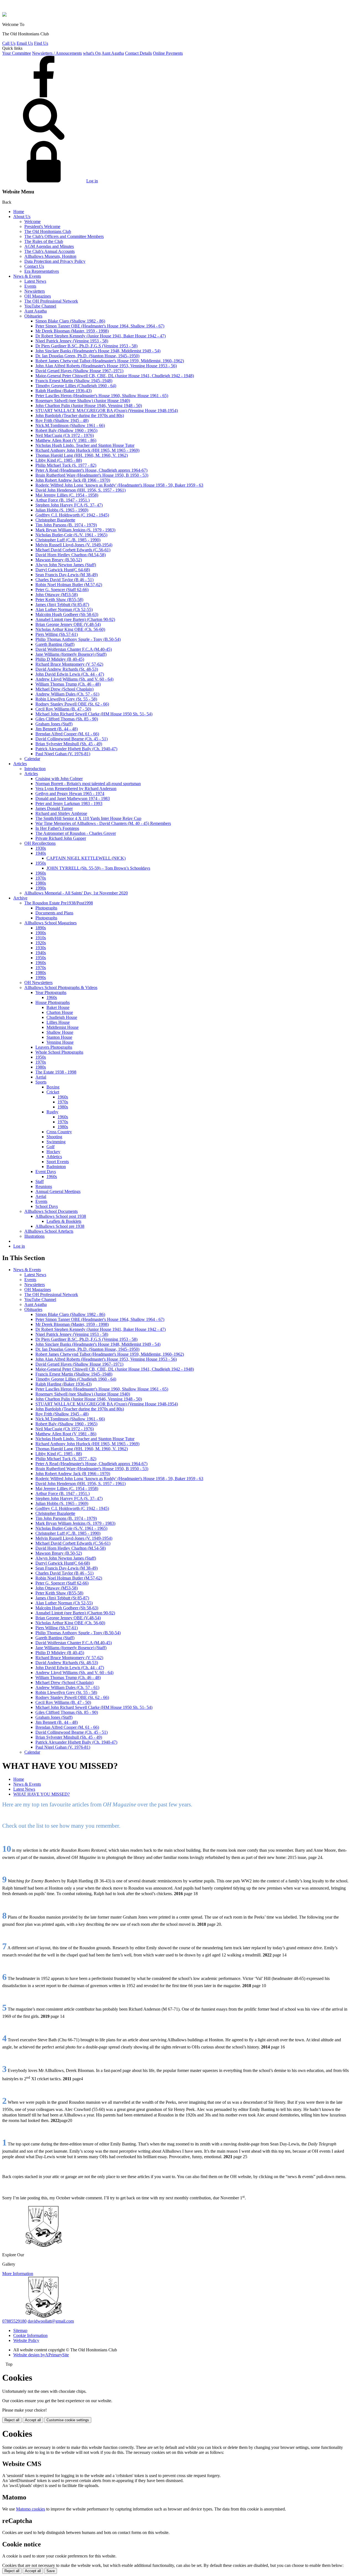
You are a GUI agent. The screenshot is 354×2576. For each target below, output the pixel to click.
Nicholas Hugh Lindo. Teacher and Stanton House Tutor (85, 445)
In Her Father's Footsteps (57, 828)
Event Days (46, 1172)
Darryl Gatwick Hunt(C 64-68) (63, 570)
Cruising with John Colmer (59, 779)
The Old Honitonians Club (48, 231)
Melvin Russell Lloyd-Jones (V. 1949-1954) (74, 545)
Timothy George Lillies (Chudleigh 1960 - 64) (76, 386)
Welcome (32, 221)
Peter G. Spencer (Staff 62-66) (62, 590)
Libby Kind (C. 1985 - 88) (59, 460)
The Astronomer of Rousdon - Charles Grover (76, 833)
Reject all (12, 2420)
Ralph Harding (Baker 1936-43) (63, 391)
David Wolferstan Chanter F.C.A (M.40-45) (74, 649)
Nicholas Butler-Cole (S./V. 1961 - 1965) (71, 535)
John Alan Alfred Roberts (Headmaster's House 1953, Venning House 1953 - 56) (106, 366)
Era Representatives (42, 271)
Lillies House (58, 1022)
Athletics (54, 1157)
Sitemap (20, 2330)
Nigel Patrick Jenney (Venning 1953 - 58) (72, 341)
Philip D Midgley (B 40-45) (60, 659)
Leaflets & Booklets (64, 1221)
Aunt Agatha (113, 53)
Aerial (41, 1077)
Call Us (9, 43)
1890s (41, 928)
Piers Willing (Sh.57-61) (57, 634)
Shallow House (60, 1032)
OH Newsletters (38, 983)
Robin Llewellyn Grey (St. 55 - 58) (66, 699)
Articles (20, 764)
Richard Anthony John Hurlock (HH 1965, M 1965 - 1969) (87, 450)
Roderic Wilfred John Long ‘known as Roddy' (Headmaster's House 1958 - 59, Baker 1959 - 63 (119, 485)
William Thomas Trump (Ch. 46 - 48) (68, 684)
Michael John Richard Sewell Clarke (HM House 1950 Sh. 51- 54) (94, 714)
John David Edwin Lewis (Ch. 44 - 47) (70, 674)
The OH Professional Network (51, 301)
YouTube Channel (40, 306)
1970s (41, 878)
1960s (41, 873)
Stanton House (59, 1037)
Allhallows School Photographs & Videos (61, 987)
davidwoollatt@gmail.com (51, 2321)
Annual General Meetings (58, 1191)
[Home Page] (4, 15)
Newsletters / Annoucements (57, 53)
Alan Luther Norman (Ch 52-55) (64, 609)
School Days (47, 1206)
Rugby (52, 1112)
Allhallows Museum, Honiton (50, 256)
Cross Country (59, 1132)
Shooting (54, 1137)
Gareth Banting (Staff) (55, 644)
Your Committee (17, 53)
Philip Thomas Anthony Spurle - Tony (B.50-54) (78, 639)
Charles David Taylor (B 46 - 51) (64, 580)
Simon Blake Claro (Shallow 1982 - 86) (70, 321)
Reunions (44, 1186)
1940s (41, 853)
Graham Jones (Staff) (54, 724)
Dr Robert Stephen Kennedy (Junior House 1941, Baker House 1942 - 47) (101, 336)
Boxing (53, 1087)
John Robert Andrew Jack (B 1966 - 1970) (73, 480)
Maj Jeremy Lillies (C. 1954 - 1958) (67, 495)
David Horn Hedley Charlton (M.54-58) (71, 555)
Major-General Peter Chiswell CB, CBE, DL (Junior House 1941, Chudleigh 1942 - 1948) (115, 376)
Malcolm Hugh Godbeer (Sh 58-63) (67, 614)
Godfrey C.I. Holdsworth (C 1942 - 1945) (72, 515)
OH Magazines (38, 296)
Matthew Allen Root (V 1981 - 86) (66, 440)
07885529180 (14, 2321)
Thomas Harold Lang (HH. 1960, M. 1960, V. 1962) (82, 455)
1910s (41, 938)
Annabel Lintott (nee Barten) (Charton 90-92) (75, 619)
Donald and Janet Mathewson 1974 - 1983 (73, 798)
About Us (22, 217)
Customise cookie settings (68, 2420)
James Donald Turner (54, 808)
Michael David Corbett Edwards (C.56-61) (73, 550)
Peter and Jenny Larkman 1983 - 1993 (69, 803)
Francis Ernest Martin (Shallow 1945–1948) (74, 381)
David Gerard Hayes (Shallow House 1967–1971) (79, 371)
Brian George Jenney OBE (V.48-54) (68, 624)
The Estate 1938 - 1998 (56, 1072)
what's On (92, 53)
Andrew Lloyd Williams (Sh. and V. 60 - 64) (74, 679)
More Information (18, 2274)
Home (19, 212)
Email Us (25, 43)
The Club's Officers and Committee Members (64, 236)
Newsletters (35, 291)
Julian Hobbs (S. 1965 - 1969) (62, 510)
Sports (41, 1082)
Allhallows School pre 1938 (60, 1226)
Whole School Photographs (59, 1052)
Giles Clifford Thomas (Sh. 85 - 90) (67, 719)
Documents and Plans (54, 913)
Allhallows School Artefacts (49, 1231)
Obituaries (33, 316)
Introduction (35, 769)
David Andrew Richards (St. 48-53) (67, 669)
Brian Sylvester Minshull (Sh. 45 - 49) (69, 744)
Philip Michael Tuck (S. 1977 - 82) (66, 465)
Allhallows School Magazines (50, 923)
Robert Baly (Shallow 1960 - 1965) (66, 430)
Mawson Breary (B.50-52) (59, 560)
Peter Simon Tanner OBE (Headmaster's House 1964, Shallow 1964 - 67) (100, 326)
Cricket (53, 1092)
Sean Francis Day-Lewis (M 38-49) (67, 575)
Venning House (60, 1042)
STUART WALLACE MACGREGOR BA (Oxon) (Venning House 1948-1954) (107, 410)
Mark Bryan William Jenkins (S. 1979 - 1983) (75, 530)
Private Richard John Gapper (61, 838)
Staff (40, 1181)
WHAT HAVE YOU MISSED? (41, 1794)
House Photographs (53, 1002)
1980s (41, 883)
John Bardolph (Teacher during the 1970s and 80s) (80, 415)
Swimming (56, 1142)
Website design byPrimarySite (41, 2355)
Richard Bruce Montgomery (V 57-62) (69, 664)
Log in (92, 181)
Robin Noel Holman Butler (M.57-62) (69, 585)
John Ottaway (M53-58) (57, 595)
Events (30, 286)
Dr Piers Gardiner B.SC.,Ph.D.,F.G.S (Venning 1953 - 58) (86, 346)
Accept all (33, 2420)
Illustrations (34, 1236)
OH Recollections (40, 843)
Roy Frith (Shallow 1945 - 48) (62, 420)
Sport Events (58, 1162)
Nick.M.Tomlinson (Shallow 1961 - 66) (70, 425)
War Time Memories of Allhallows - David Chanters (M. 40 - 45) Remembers (103, 823)
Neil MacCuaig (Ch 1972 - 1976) (65, 435)
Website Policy (26, 2340)
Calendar (32, 759)
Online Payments (168, 53)
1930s (41, 848)
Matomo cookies (31, 2509)
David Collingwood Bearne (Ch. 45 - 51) (71, 739)
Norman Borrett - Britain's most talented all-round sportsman (88, 784)
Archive (20, 898)
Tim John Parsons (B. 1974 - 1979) (66, 525)
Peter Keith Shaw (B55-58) (59, 600)
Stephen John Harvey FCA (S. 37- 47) (69, 505)
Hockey (53, 1152)
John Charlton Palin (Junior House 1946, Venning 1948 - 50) (89, 406)
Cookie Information (30, 2335)
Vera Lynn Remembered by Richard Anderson (76, 789)
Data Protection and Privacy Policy (55, 261)
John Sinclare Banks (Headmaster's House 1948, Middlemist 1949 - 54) (98, 351)
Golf (50, 1147)
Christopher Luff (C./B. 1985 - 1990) (68, 540)
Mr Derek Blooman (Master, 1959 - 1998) (72, 331)
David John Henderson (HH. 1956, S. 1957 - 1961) (80, 490)
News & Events (27, 276)
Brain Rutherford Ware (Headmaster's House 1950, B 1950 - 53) (92, 475)
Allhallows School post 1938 (61, 1216)
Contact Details (138, 53)
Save (51, 2571)
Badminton (56, 1167)
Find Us (41, 43)
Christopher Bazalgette (55, 520)
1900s (41, 933)
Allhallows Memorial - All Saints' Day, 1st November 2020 (76, 893)
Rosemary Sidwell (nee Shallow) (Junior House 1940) (83, 401)
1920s (41, 943)
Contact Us (34, 266)
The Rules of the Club (44, 241)
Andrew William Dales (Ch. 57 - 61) (67, 694)
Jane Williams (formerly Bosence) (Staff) (71, 654)
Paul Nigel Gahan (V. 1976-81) (63, 754)
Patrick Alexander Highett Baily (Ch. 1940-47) (76, 749)
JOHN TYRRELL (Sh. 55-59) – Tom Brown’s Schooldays (98, 868)
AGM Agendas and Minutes (49, 246)
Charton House (60, 1012)
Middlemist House (63, 1027)
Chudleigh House (62, 1017)
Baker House (58, 1007)
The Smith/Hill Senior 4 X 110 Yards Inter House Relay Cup (88, 818)
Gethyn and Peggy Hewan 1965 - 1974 (70, 793)
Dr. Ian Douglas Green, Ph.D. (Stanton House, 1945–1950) (87, 356)
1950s (41, 863)
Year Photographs (51, 992)
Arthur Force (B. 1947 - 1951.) (63, 500)
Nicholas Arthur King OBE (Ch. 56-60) (70, 629)
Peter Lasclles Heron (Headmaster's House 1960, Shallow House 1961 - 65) (102, 396)
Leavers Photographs (54, 1047)
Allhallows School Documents (51, 1211)
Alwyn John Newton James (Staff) (66, 565)
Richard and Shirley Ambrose (61, 813)
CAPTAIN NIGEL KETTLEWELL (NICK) (86, 858)
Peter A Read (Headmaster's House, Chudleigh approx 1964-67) (91, 470)
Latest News (35, 281)
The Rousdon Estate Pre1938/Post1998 (59, 903)
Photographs (46, 908)
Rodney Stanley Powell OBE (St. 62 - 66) (72, 704)
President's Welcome (42, 226)
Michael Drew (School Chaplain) (64, 689)
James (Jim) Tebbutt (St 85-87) (62, 604)
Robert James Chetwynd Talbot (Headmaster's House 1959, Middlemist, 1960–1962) (110, 361)
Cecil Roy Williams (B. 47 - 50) (63, 709)
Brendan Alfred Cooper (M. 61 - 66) (67, 734)
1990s (41, 888)
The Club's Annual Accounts (50, 251)
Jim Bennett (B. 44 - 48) (57, 729)
